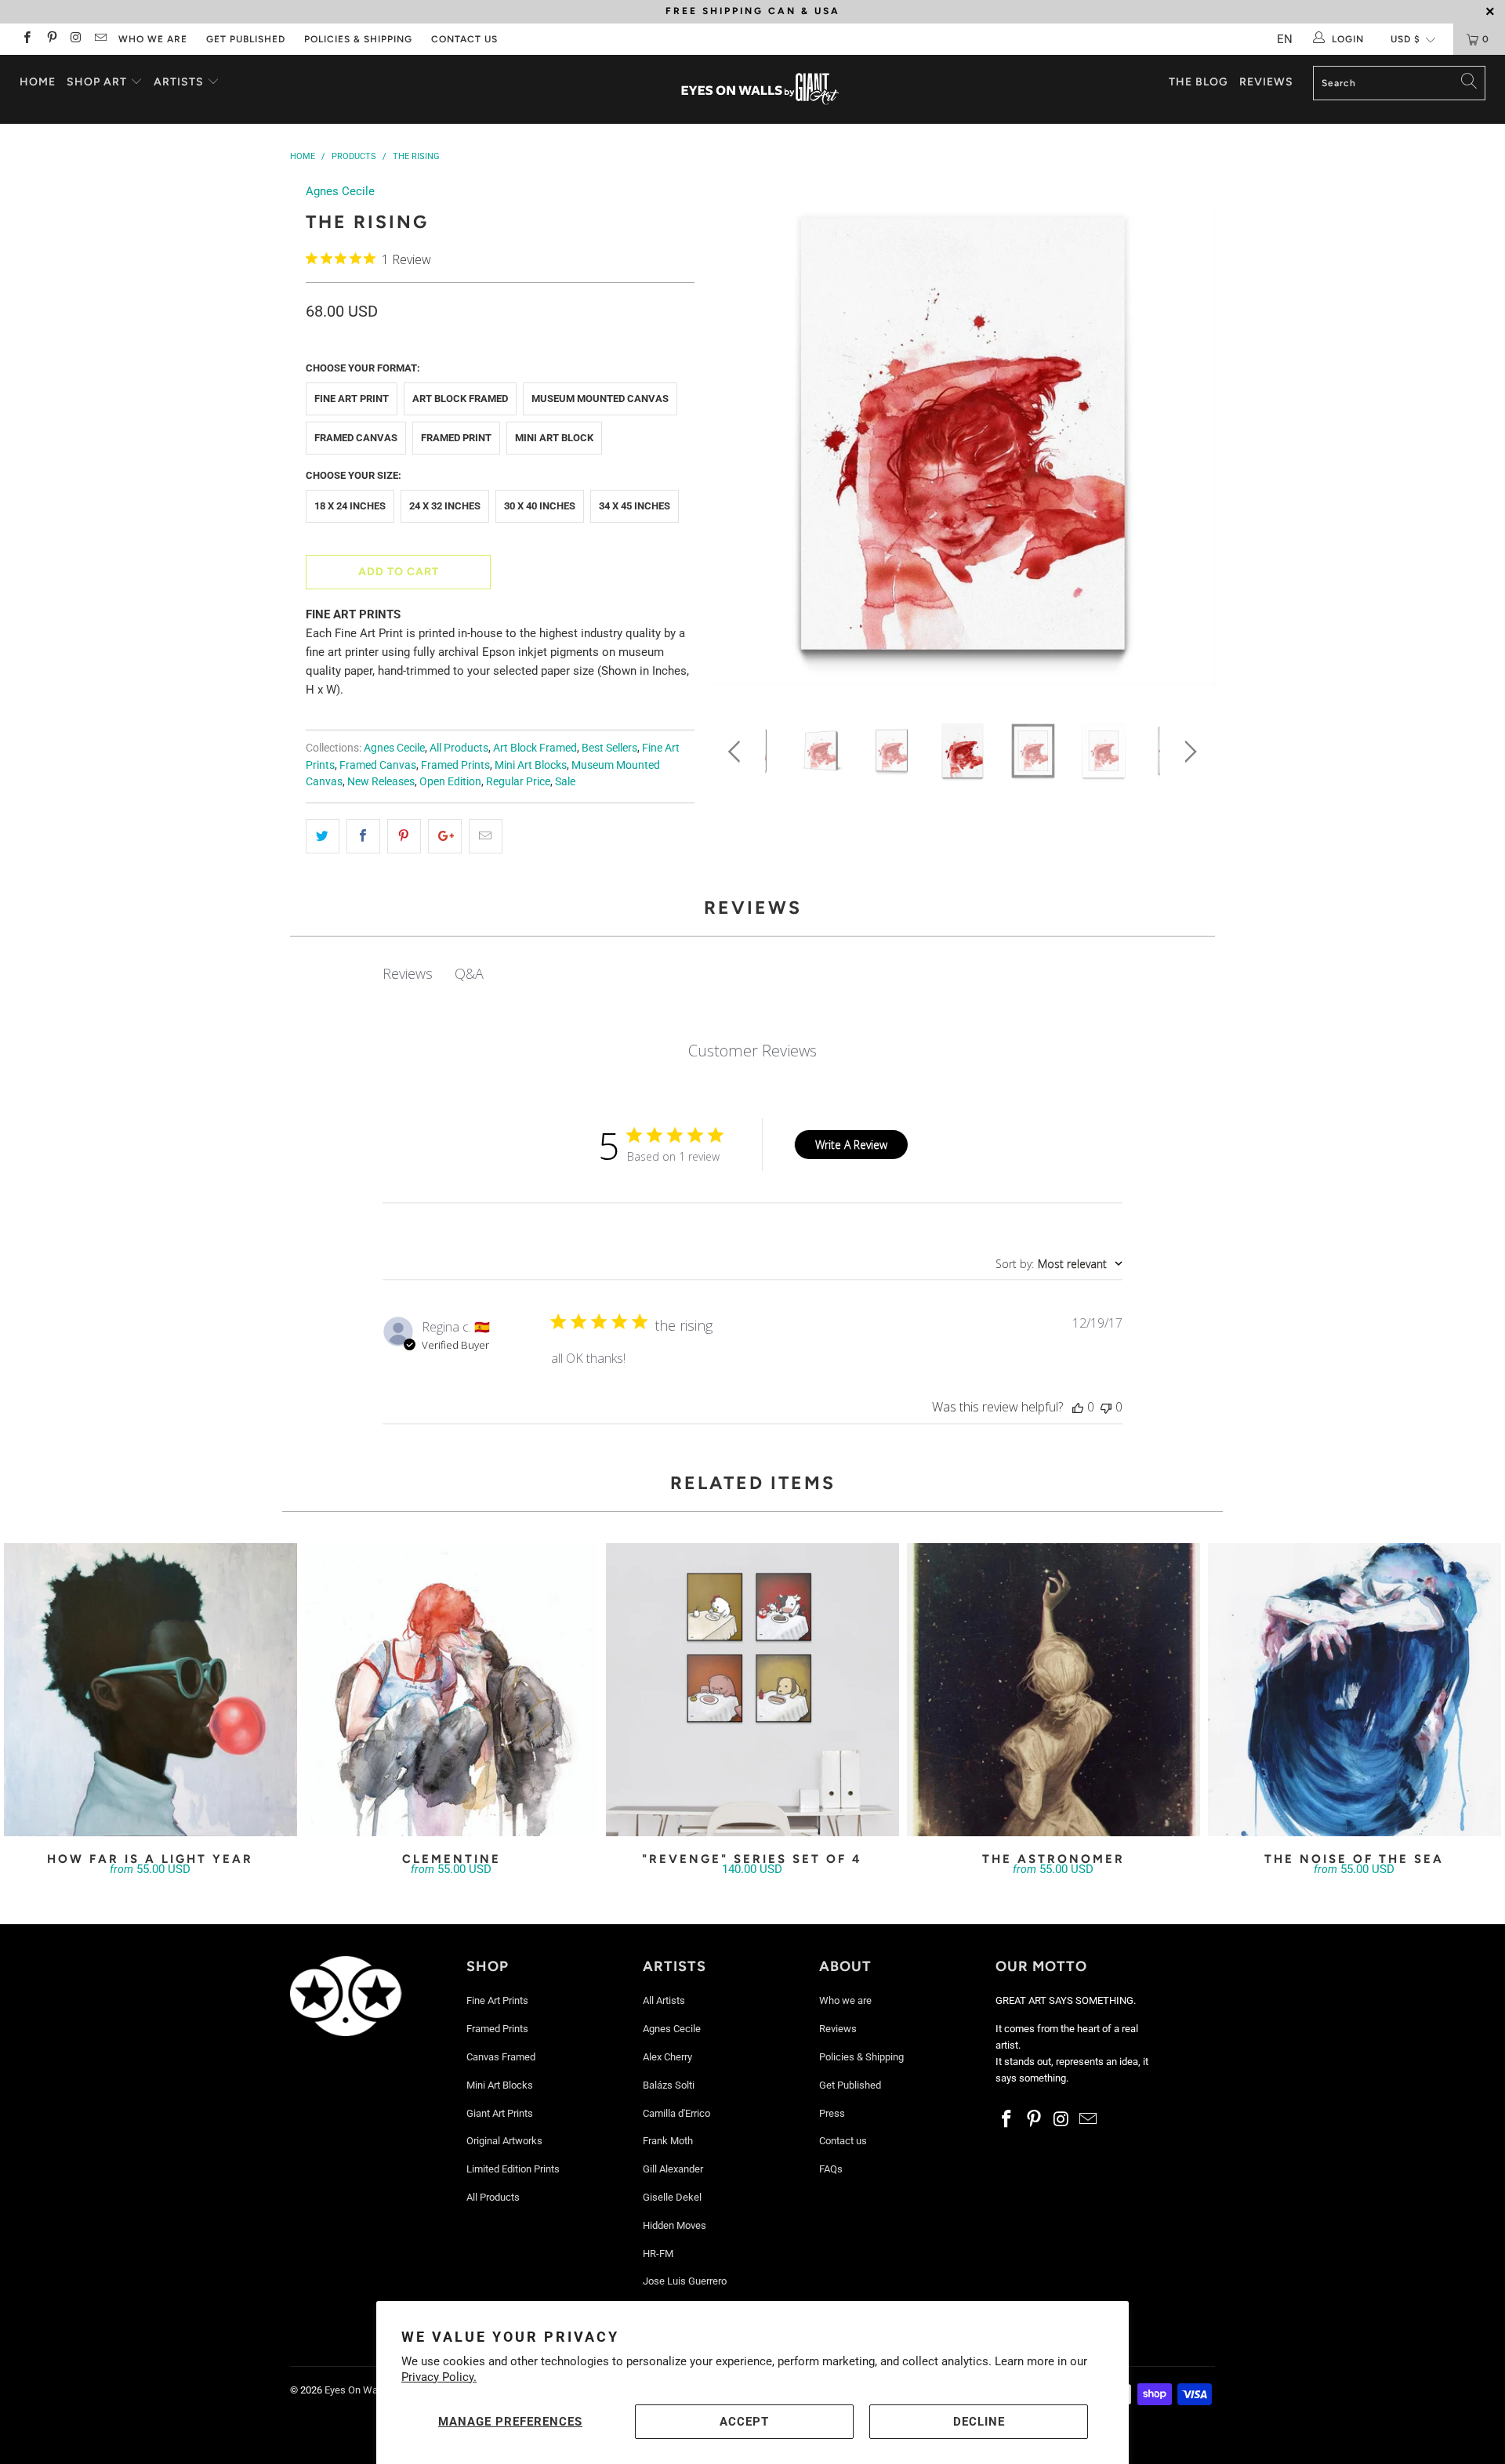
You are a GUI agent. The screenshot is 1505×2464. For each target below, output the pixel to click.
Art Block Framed (460, 399)
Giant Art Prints (500, 2113)
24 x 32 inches (445, 506)
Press (832, 2113)
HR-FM (658, 2254)
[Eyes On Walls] (760, 89)
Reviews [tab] (408, 973)
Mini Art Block (554, 438)
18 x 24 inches (350, 506)
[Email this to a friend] (486, 836)
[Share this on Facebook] (363, 836)
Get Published (246, 39)
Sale (565, 781)
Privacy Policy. (439, 2377)
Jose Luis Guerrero (685, 2281)
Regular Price (518, 781)
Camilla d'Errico (676, 2113)
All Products (459, 748)
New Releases (381, 781)
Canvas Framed (501, 2057)
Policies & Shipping (358, 39)
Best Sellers (609, 748)
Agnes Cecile (340, 191)
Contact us (464, 39)
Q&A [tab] (469, 973)
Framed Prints (455, 765)
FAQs (831, 2169)
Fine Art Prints (497, 2000)
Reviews (1266, 82)
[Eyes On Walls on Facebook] (26, 39)
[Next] (1188, 439)
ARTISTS (180, 82)
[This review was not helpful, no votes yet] (1106, 1407)
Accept (744, 2422)
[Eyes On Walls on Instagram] (76, 39)
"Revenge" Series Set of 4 (752, 1690)
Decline (979, 2422)
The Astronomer (1053, 1690)
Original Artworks (504, 2141)
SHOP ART (97, 82)
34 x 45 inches (635, 506)
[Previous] (737, 439)
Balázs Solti (669, 2085)
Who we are (153, 39)
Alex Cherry (667, 2057)
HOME (38, 82)
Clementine (451, 1690)
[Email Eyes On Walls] (100, 39)
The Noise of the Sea (1354, 1690)
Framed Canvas (356, 438)
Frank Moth (668, 2141)
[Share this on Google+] (445, 836)
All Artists (664, 2000)
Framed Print (456, 438)
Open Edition (450, 781)
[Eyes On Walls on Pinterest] (51, 39)
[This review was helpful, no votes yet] (1078, 1407)
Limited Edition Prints (513, 2169)
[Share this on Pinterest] (404, 836)
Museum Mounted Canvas (600, 399)
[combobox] (1059, 1264)
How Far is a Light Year (150, 1690)
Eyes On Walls (356, 2390)
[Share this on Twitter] (323, 836)
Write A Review (851, 1145)
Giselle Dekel (672, 2197)
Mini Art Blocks (531, 765)
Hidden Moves (675, 2225)
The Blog (1199, 82)
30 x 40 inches (540, 506)
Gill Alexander (673, 2169)
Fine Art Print (352, 399)
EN (1285, 39)
